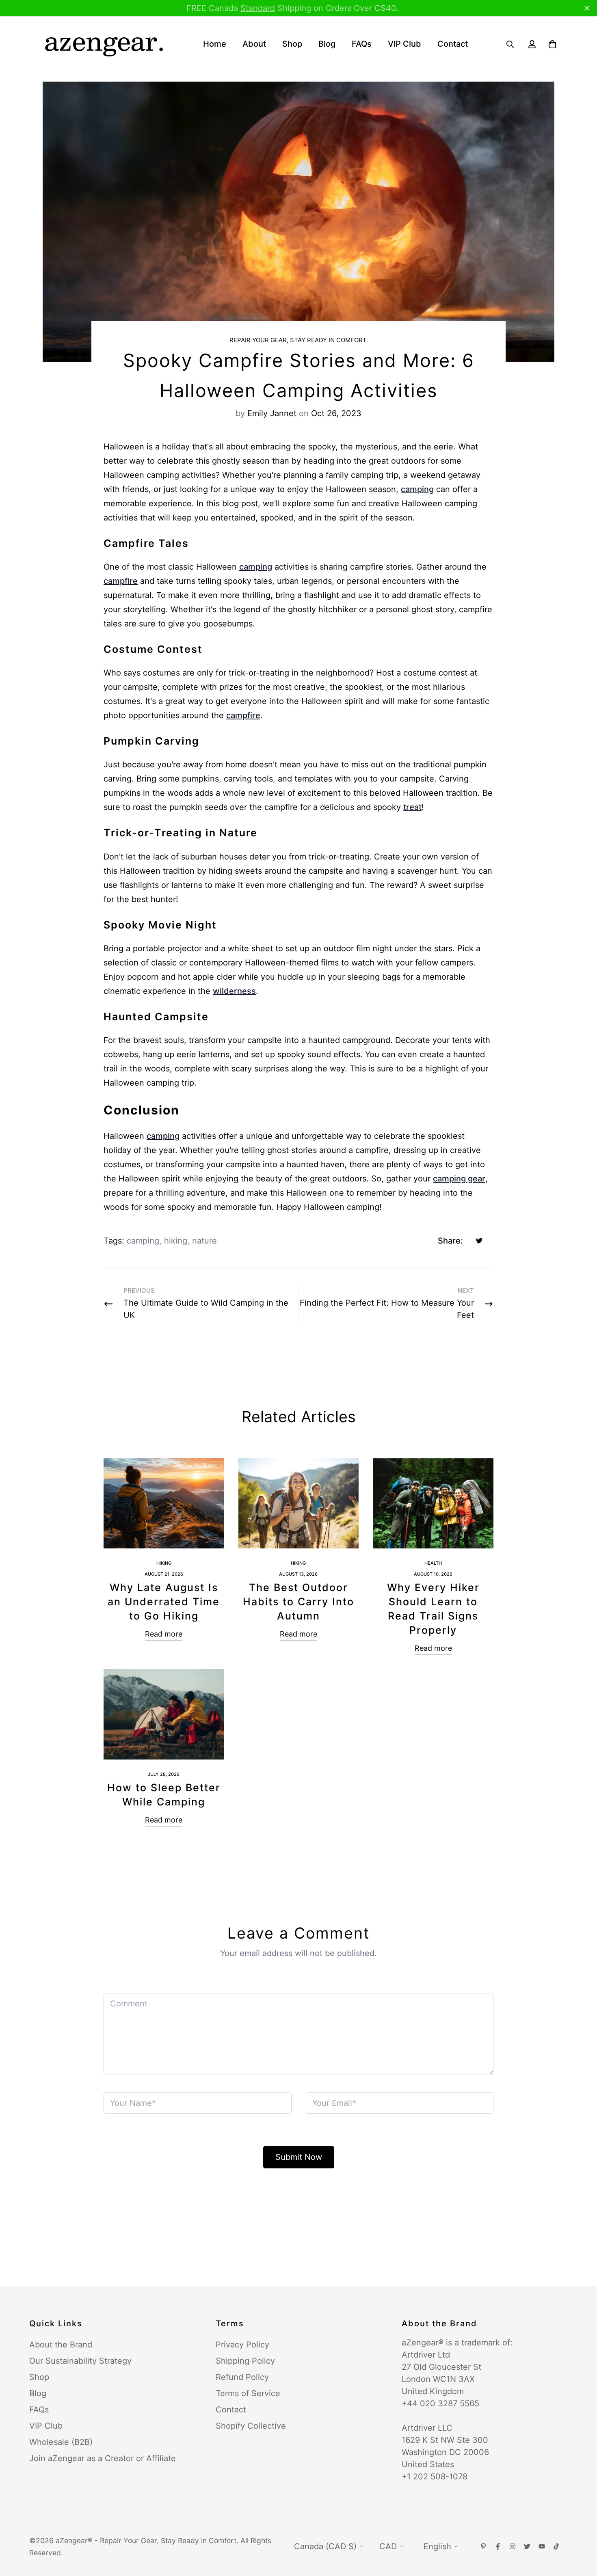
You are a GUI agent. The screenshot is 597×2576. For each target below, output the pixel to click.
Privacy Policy (242, 2345)
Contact (453, 44)
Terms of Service (248, 2393)
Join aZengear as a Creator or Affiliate (103, 2458)
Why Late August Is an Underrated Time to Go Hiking (164, 1602)
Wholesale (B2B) (61, 2442)
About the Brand (61, 2345)
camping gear (459, 1179)
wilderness (234, 991)
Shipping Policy (245, 2361)
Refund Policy (242, 2377)
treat (412, 807)
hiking (176, 1241)
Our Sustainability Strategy (80, 2361)
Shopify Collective (251, 2426)
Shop (292, 44)
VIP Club (404, 44)
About (254, 44)
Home (215, 44)
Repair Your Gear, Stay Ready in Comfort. (299, 340)
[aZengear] (104, 44)
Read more (164, 1634)
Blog (327, 44)
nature (204, 1241)
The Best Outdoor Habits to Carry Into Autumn (298, 1602)
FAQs (362, 44)
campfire (121, 581)
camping (417, 489)
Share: (450, 1241)
